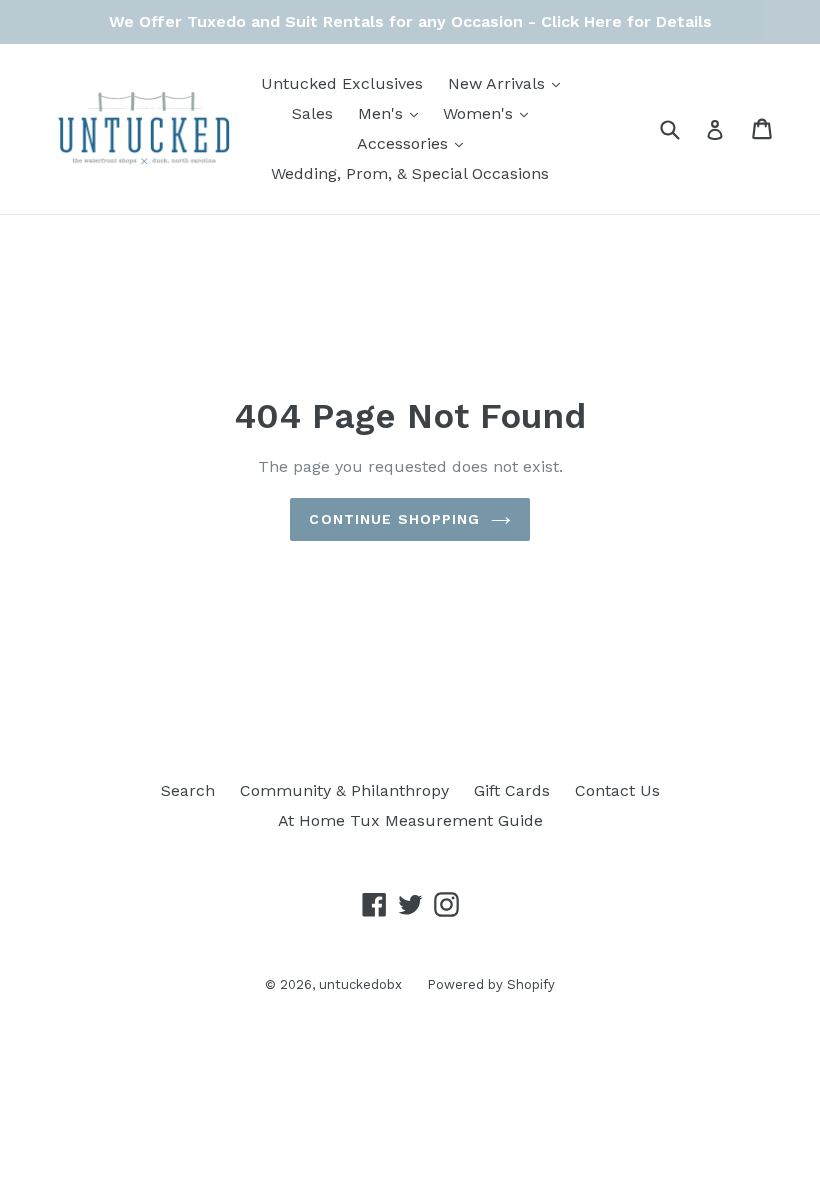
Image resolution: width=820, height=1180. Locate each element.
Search (188, 790)
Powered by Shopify (491, 984)
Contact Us (617, 790)
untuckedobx (360, 984)
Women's (490, 113)
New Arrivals (509, 83)
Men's (393, 113)
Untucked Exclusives (342, 83)
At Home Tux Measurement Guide (410, 820)
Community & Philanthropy (344, 790)
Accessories (415, 143)
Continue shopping (394, 519)
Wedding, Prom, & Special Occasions (410, 173)
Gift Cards (512, 790)
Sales (312, 113)
